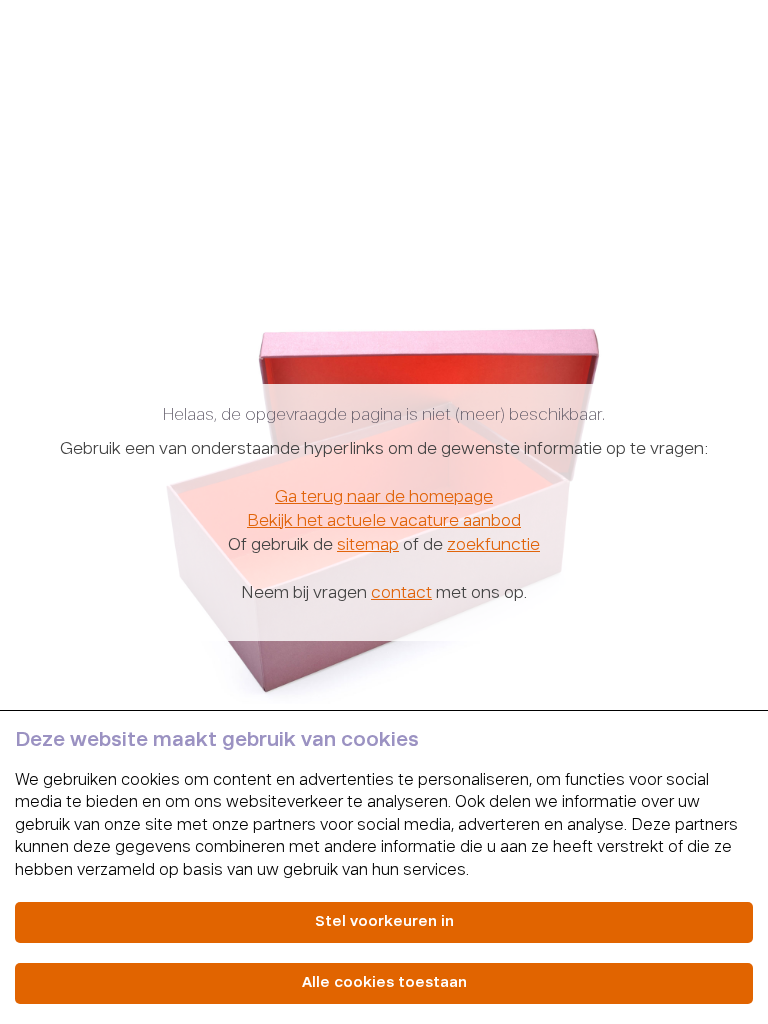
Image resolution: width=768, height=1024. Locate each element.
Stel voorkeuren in (384, 922)
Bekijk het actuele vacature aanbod (384, 522)
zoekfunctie (493, 546)
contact (401, 594)
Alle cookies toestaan (384, 983)
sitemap (368, 546)
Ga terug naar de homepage (384, 498)
